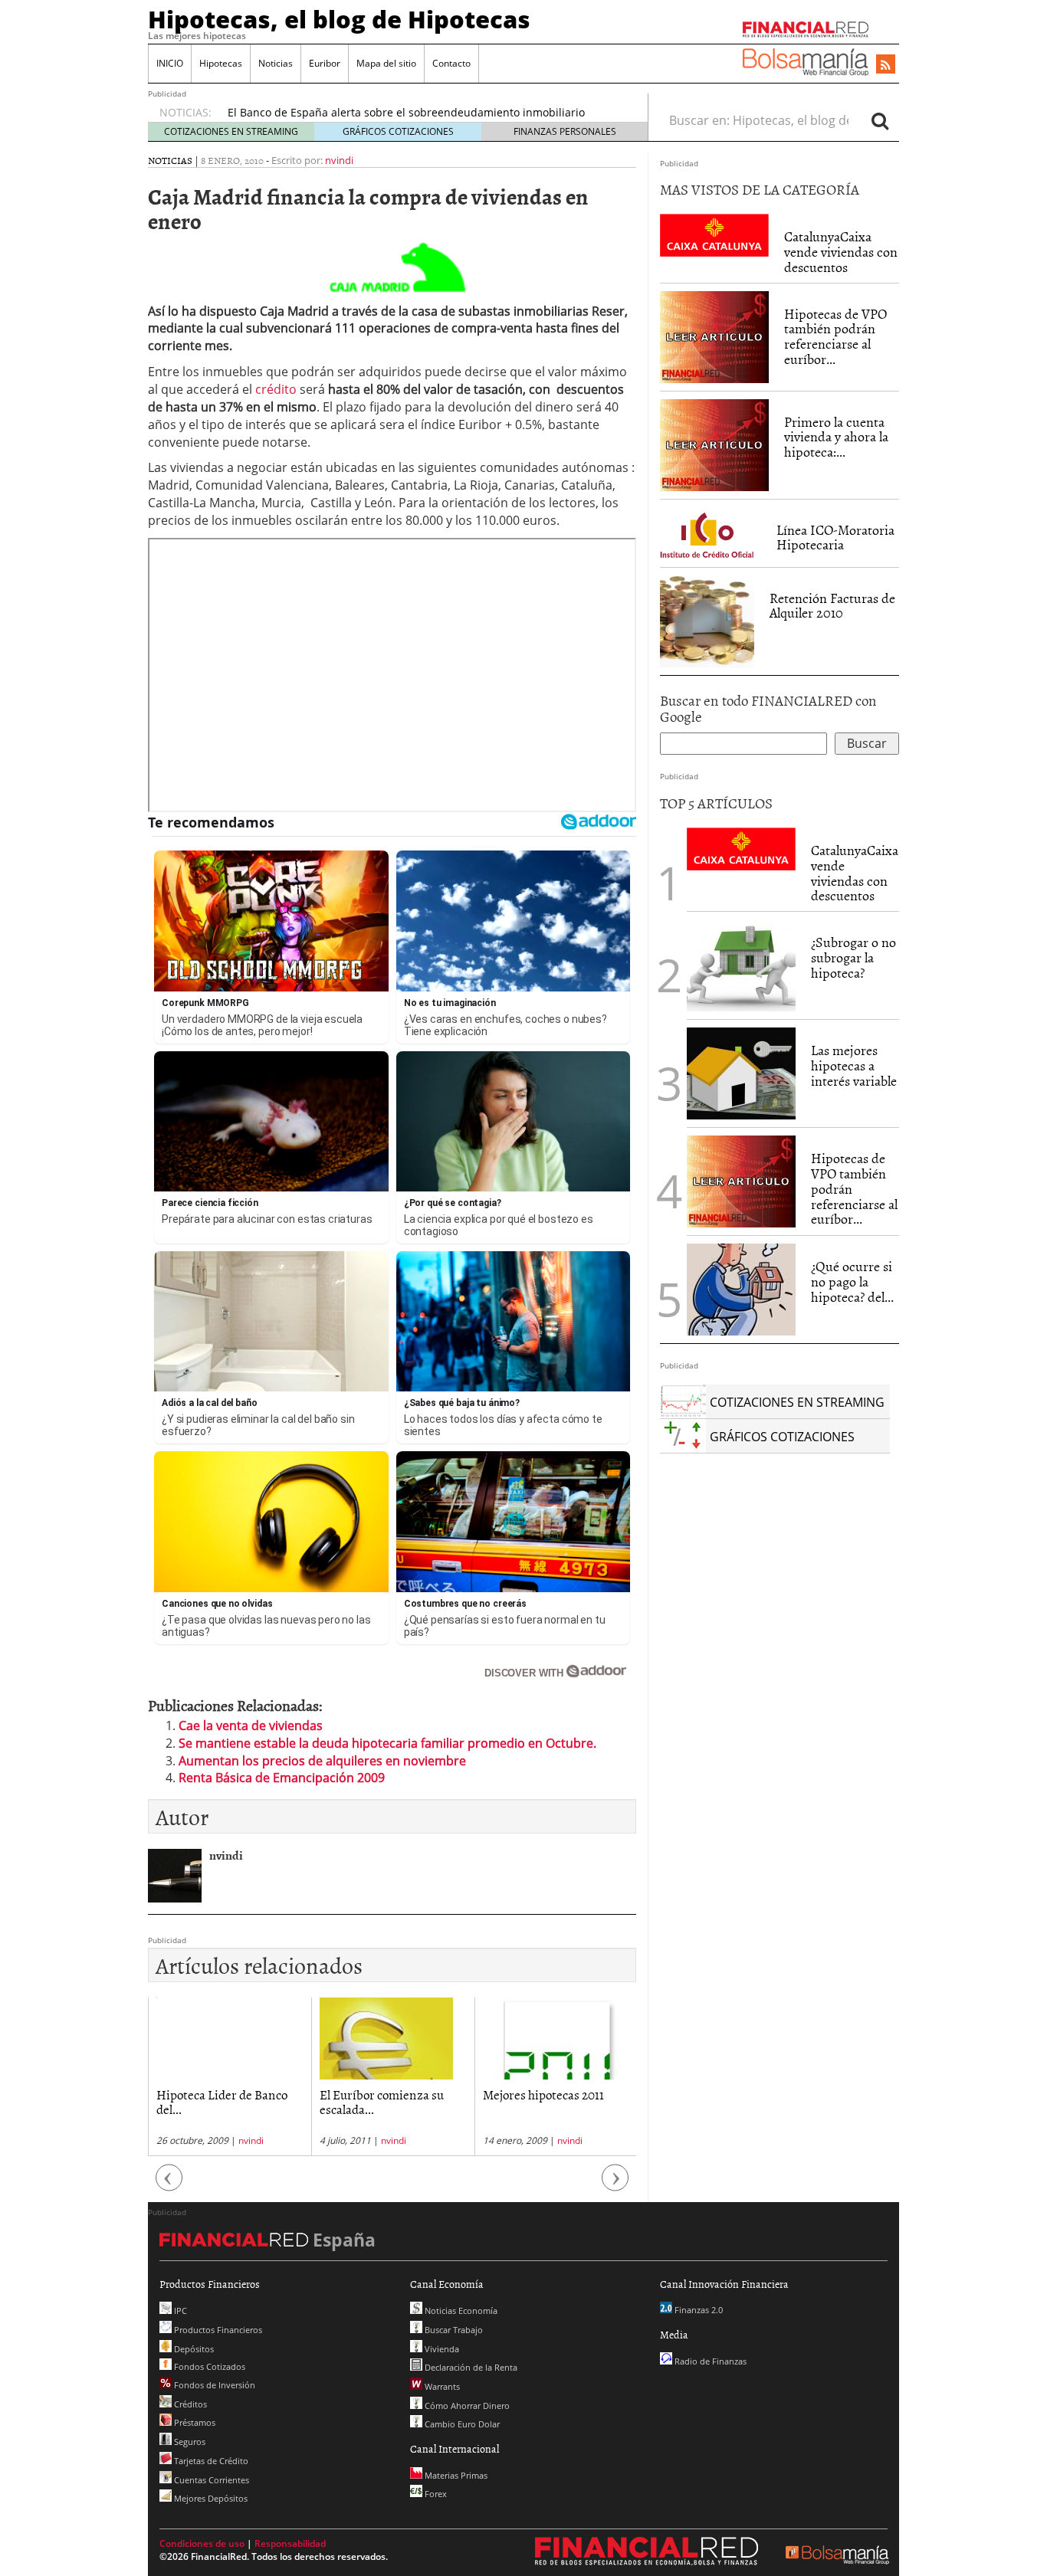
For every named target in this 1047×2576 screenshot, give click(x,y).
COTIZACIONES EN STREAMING (231, 131)
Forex (435, 2494)
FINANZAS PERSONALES (565, 131)
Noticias (276, 63)
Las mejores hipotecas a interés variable (854, 1065)
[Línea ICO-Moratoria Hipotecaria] (711, 532)
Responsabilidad (290, 2543)
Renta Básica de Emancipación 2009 (282, 1778)
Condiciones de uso (202, 2543)
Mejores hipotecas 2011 (543, 2094)
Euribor (325, 63)
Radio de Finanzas (709, 2361)
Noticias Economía (460, 2311)
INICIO (170, 63)
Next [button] (615, 2186)
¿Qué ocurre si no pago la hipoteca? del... (852, 1281)
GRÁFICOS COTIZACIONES (398, 131)
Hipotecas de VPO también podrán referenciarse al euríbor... (835, 336)
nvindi (339, 160)
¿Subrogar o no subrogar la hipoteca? (853, 957)
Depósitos (193, 2349)
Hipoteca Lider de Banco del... (222, 2101)
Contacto (451, 63)
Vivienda (441, 2349)
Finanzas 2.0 (697, 2310)
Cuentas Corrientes (210, 2480)
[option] (230, 2077)
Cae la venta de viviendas (251, 1726)
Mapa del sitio (386, 63)
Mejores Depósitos (210, 2498)
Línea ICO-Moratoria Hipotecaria (835, 537)
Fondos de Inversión (213, 2385)
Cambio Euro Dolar (461, 2424)
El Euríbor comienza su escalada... (382, 2101)
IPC (179, 2311)
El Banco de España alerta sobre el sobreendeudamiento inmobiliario (406, 112)
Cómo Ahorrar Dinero (466, 2406)
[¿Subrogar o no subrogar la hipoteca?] (741, 965)
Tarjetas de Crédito (210, 2461)
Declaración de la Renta (470, 2367)
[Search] (880, 120)
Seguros (189, 2442)
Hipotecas (221, 63)
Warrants (441, 2386)
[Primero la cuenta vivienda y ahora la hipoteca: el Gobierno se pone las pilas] (714, 444)
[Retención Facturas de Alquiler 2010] (707, 620)
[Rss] (886, 65)
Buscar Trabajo (453, 2330)
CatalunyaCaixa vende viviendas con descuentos (841, 252)
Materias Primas (455, 2475)
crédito (277, 389)
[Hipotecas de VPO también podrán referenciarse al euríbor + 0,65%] (714, 336)
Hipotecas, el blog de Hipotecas (339, 19)
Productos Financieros (217, 2330)
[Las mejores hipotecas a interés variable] (741, 1073)
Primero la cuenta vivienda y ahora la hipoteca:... (836, 437)
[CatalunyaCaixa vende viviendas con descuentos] (714, 234)
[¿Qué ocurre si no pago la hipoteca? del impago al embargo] (741, 1290)
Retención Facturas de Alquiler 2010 (832, 606)
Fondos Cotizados (208, 2366)
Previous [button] (169, 2186)
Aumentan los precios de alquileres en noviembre (322, 1761)
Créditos (189, 2404)
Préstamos (194, 2422)
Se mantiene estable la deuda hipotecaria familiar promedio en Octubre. (387, 1743)
